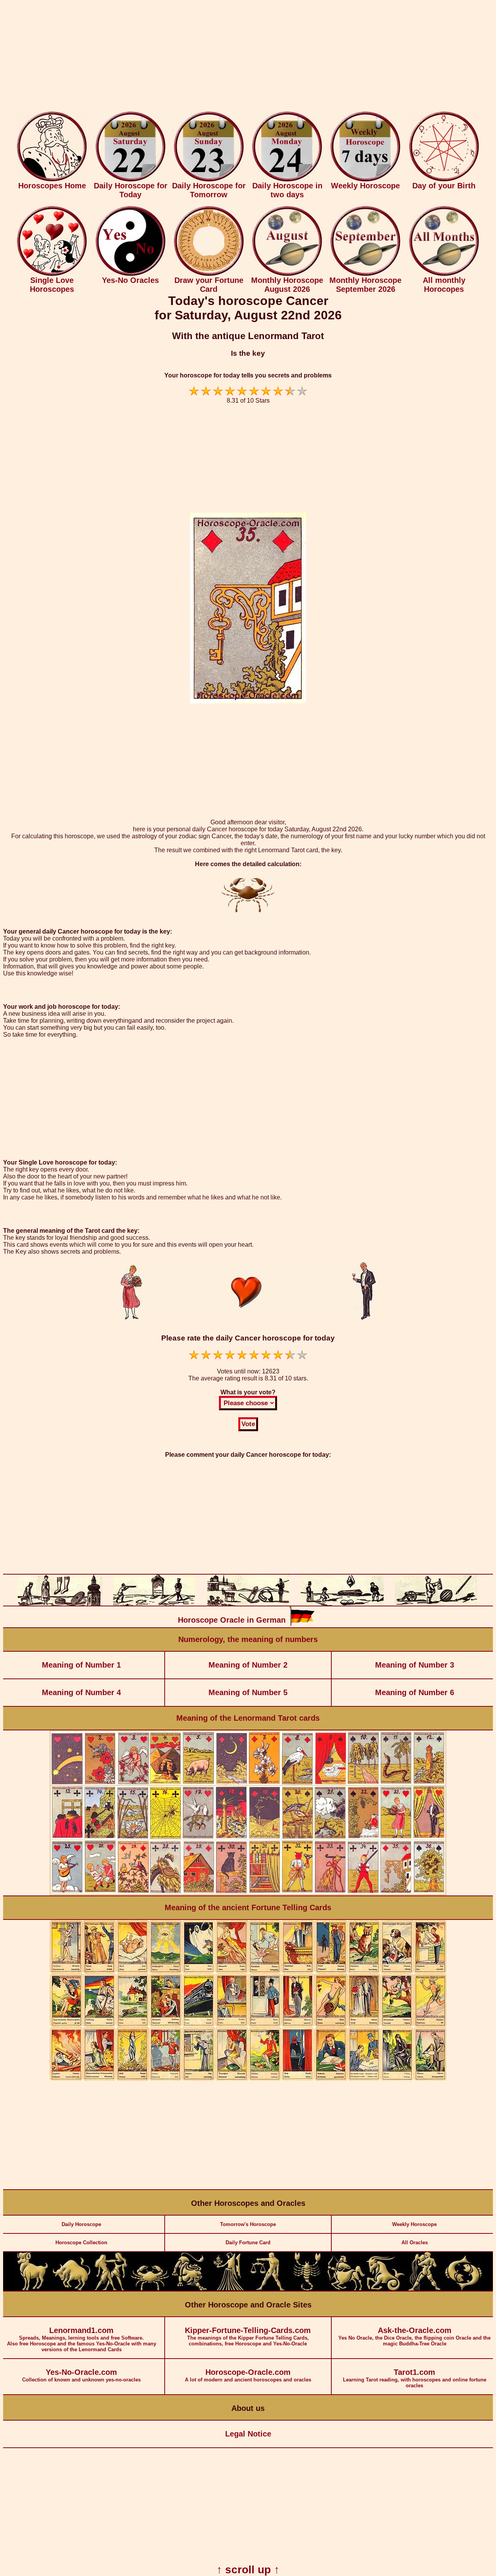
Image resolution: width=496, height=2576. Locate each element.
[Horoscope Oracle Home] (52, 180)
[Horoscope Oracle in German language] (302, 1624)
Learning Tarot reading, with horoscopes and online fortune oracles (415, 2378)
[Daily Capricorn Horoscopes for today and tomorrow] (385, 2289)
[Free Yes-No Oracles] (131, 274)
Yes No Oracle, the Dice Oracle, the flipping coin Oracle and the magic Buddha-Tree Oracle (414, 2336)
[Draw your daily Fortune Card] (209, 274)
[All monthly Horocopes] (444, 274)
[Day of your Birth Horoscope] (444, 180)
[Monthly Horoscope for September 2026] (365, 274)
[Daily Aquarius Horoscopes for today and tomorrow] (424, 2289)
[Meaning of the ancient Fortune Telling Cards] (248, 2079)
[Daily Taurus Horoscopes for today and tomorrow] (72, 2289)
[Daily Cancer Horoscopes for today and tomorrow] (150, 2289)
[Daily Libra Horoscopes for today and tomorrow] (267, 2289)
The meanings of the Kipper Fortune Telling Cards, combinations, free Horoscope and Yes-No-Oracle (248, 2336)
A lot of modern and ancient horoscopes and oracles (248, 2375)
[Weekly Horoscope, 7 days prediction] (365, 180)
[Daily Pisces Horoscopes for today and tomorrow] (463, 2289)
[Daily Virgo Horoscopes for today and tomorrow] (228, 2289)
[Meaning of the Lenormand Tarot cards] (248, 1894)
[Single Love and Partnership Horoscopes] (52, 274)
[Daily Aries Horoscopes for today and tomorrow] (33, 2289)
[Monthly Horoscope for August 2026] (287, 274)
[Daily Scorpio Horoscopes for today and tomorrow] (307, 2289)
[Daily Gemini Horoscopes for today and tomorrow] (111, 2289)
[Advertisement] (248, 57)
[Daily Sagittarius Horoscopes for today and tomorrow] (346, 2289)
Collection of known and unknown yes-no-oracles (81, 2375)
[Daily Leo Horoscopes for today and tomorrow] (189, 2289)
